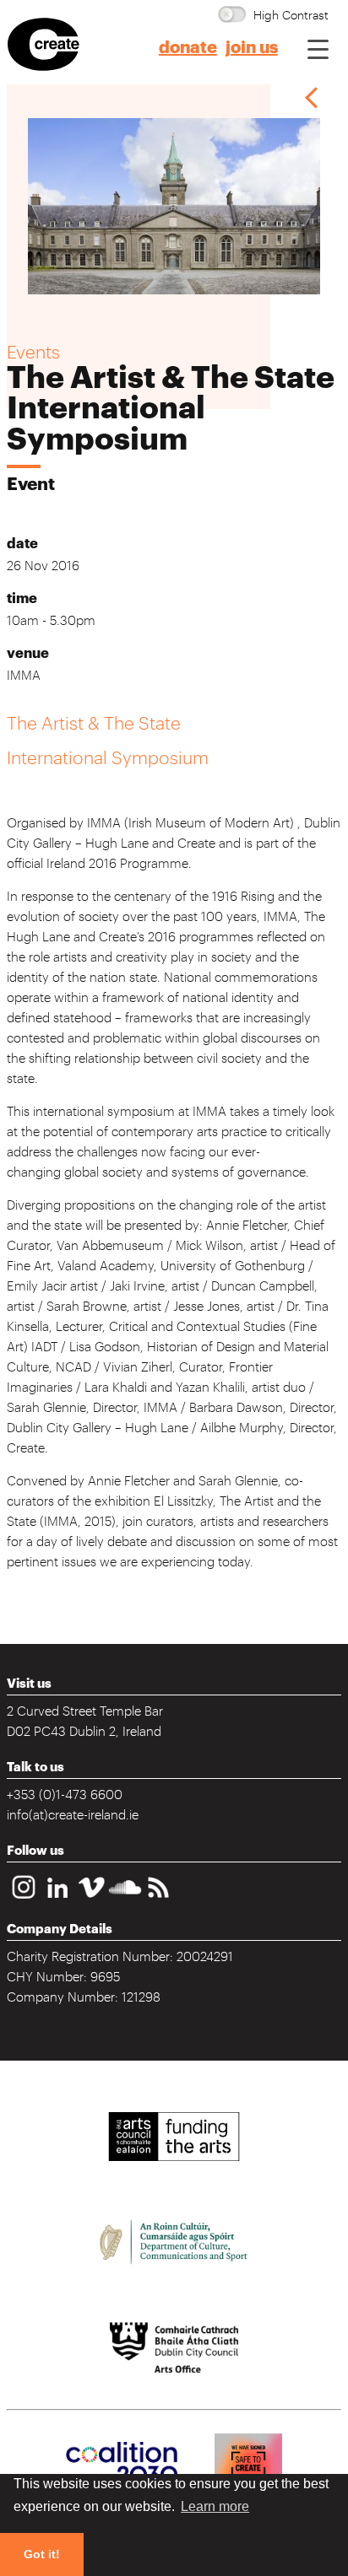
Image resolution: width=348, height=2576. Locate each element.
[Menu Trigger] (318, 49)
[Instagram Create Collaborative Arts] (24, 1900)
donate (188, 48)
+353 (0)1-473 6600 (65, 1793)
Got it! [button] (42, 2554)
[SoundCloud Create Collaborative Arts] (125, 1900)
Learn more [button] (215, 2506)
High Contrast (291, 14)
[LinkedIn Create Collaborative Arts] (57, 1900)
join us (252, 48)
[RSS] (159, 1900)
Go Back (312, 97)
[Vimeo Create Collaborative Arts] (91, 1900)
